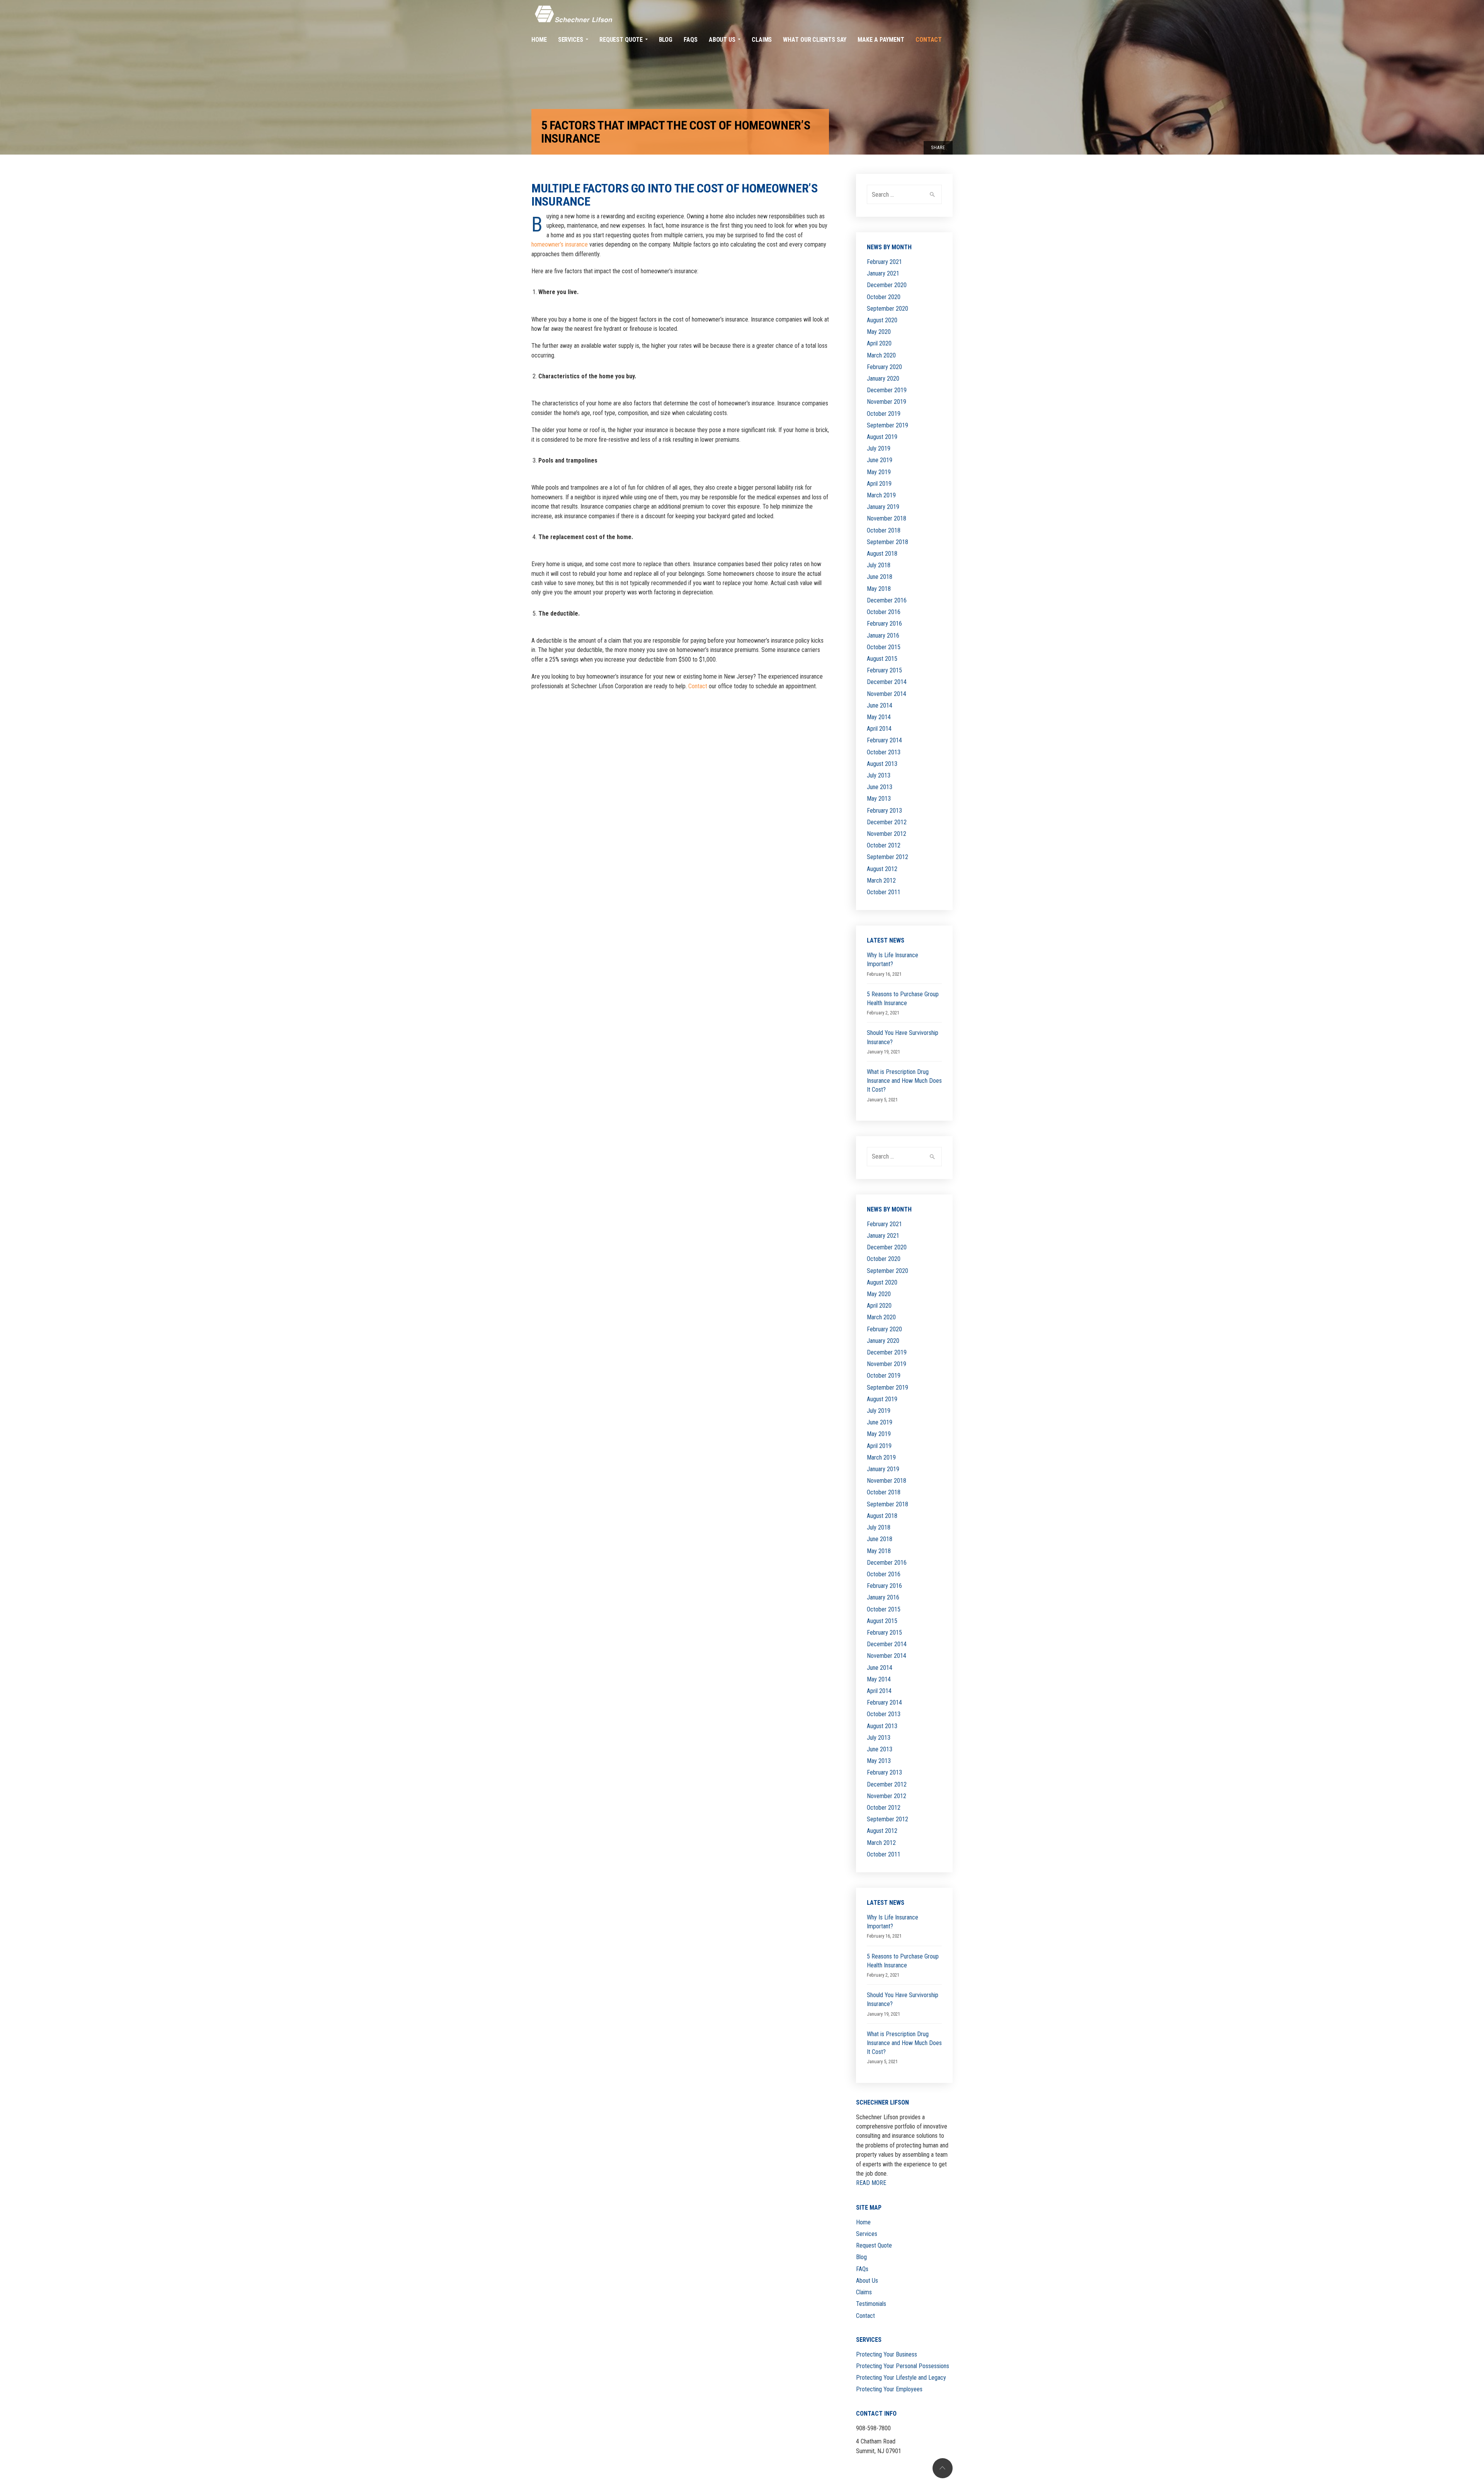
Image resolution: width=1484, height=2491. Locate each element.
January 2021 (883, 273)
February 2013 (884, 811)
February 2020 (884, 367)
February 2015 (884, 670)
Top (943, 2468)
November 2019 (887, 402)
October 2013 (884, 752)
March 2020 (881, 355)
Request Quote (874, 2245)
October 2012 (884, 845)
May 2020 (879, 332)
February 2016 (884, 624)
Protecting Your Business (887, 2354)
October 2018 (884, 530)
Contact (698, 686)
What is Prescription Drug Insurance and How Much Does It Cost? (904, 1081)
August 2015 (882, 659)
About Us (867, 2281)
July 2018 (879, 565)
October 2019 (884, 414)
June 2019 (880, 460)
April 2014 (879, 729)
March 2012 (881, 881)
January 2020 (883, 379)
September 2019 (888, 425)
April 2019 (879, 484)
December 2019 (887, 390)
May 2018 (879, 589)
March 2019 (881, 495)
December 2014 (887, 682)
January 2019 (883, 507)
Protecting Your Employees (889, 2389)
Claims (864, 2292)
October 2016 (884, 612)
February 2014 (884, 740)
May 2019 (879, 472)
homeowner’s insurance (560, 244)
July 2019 (879, 448)
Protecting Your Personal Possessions (903, 2366)
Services (867, 2234)
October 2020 (884, 297)
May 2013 (879, 799)
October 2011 (884, 892)
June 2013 (880, 787)
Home (863, 2222)
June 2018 (880, 577)
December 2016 (887, 600)
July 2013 (879, 775)
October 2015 (884, 647)
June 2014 (880, 705)
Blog (861, 2257)
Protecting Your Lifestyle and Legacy (901, 2378)
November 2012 (887, 834)
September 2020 (888, 309)
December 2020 (887, 285)
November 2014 (887, 694)
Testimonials (871, 2304)
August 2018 (882, 554)
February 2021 (884, 262)
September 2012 (888, 857)
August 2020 (882, 320)
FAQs (862, 2269)
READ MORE (871, 2183)
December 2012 (887, 822)
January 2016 (883, 636)
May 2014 (879, 717)
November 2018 (887, 518)
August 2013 (882, 764)
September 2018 (888, 542)
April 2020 (879, 343)
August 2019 (882, 437)
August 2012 (882, 869)
